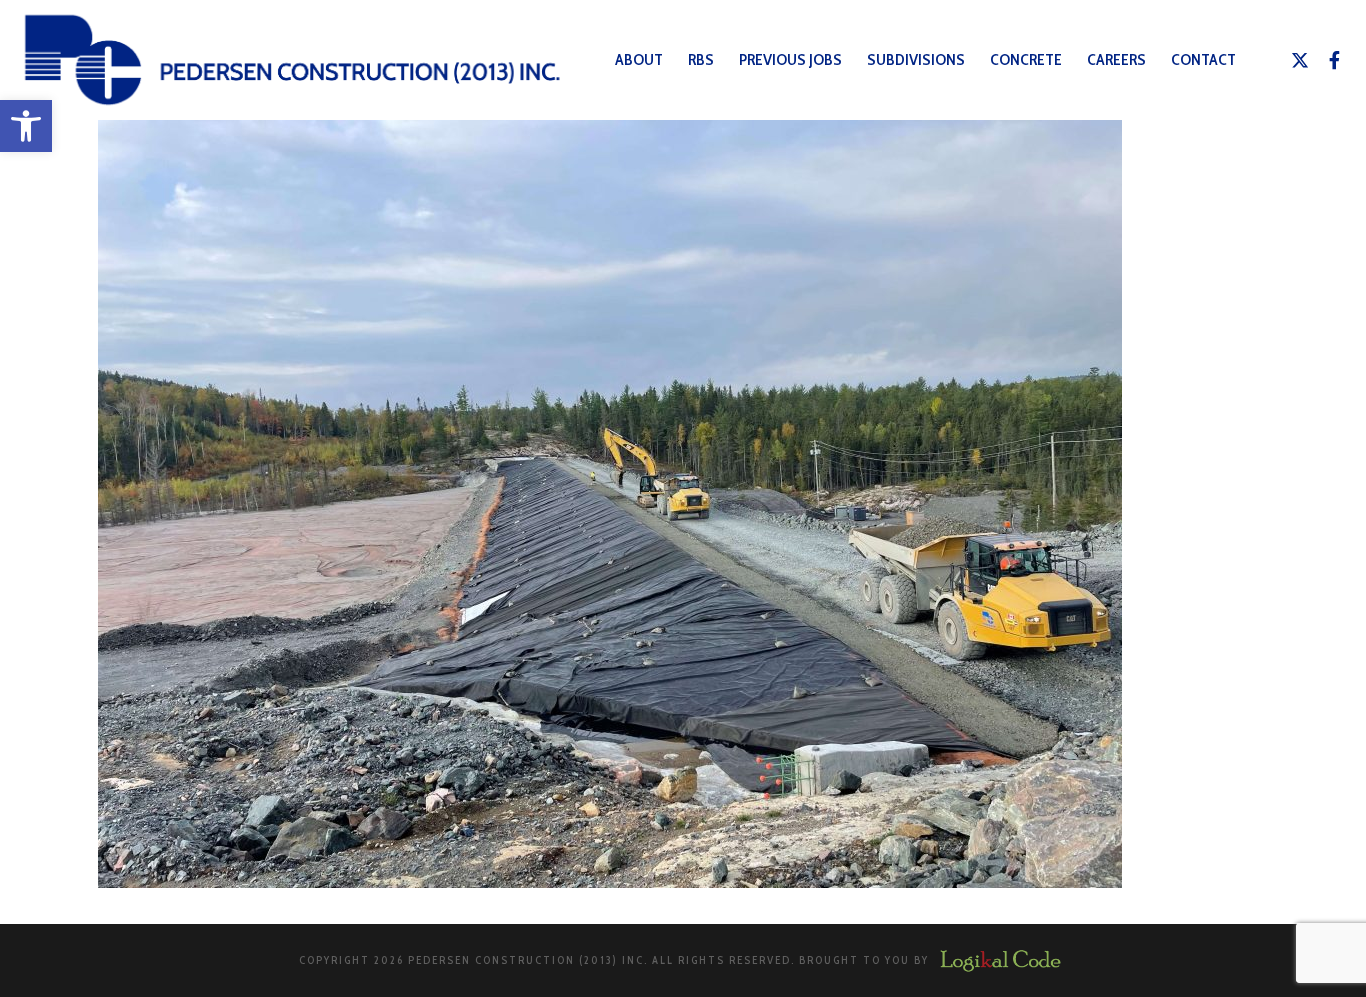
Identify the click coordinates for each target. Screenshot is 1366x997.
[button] (26, 126)
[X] (1300, 60)
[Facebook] (1335, 60)
